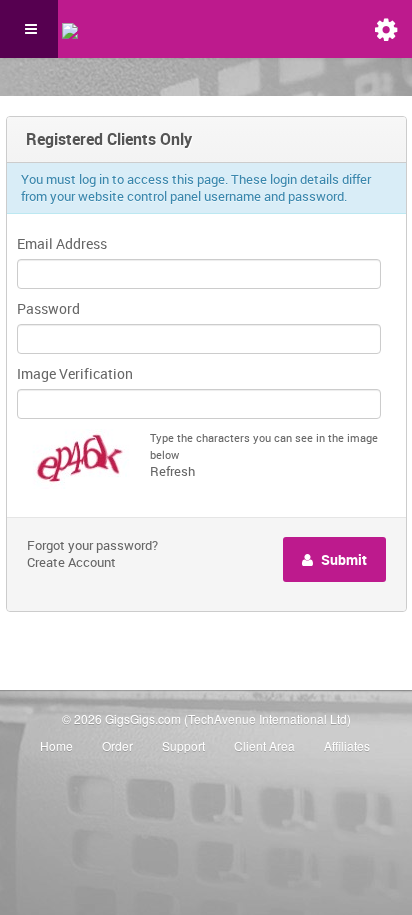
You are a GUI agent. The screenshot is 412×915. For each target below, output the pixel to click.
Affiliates (347, 745)
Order (117, 745)
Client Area (264, 745)
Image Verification (75, 373)
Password (48, 308)
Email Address (62, 243)
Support (183, 745)
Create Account (71, 562)
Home (56, 745)
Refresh (172, 471)
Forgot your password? (92, 545)
